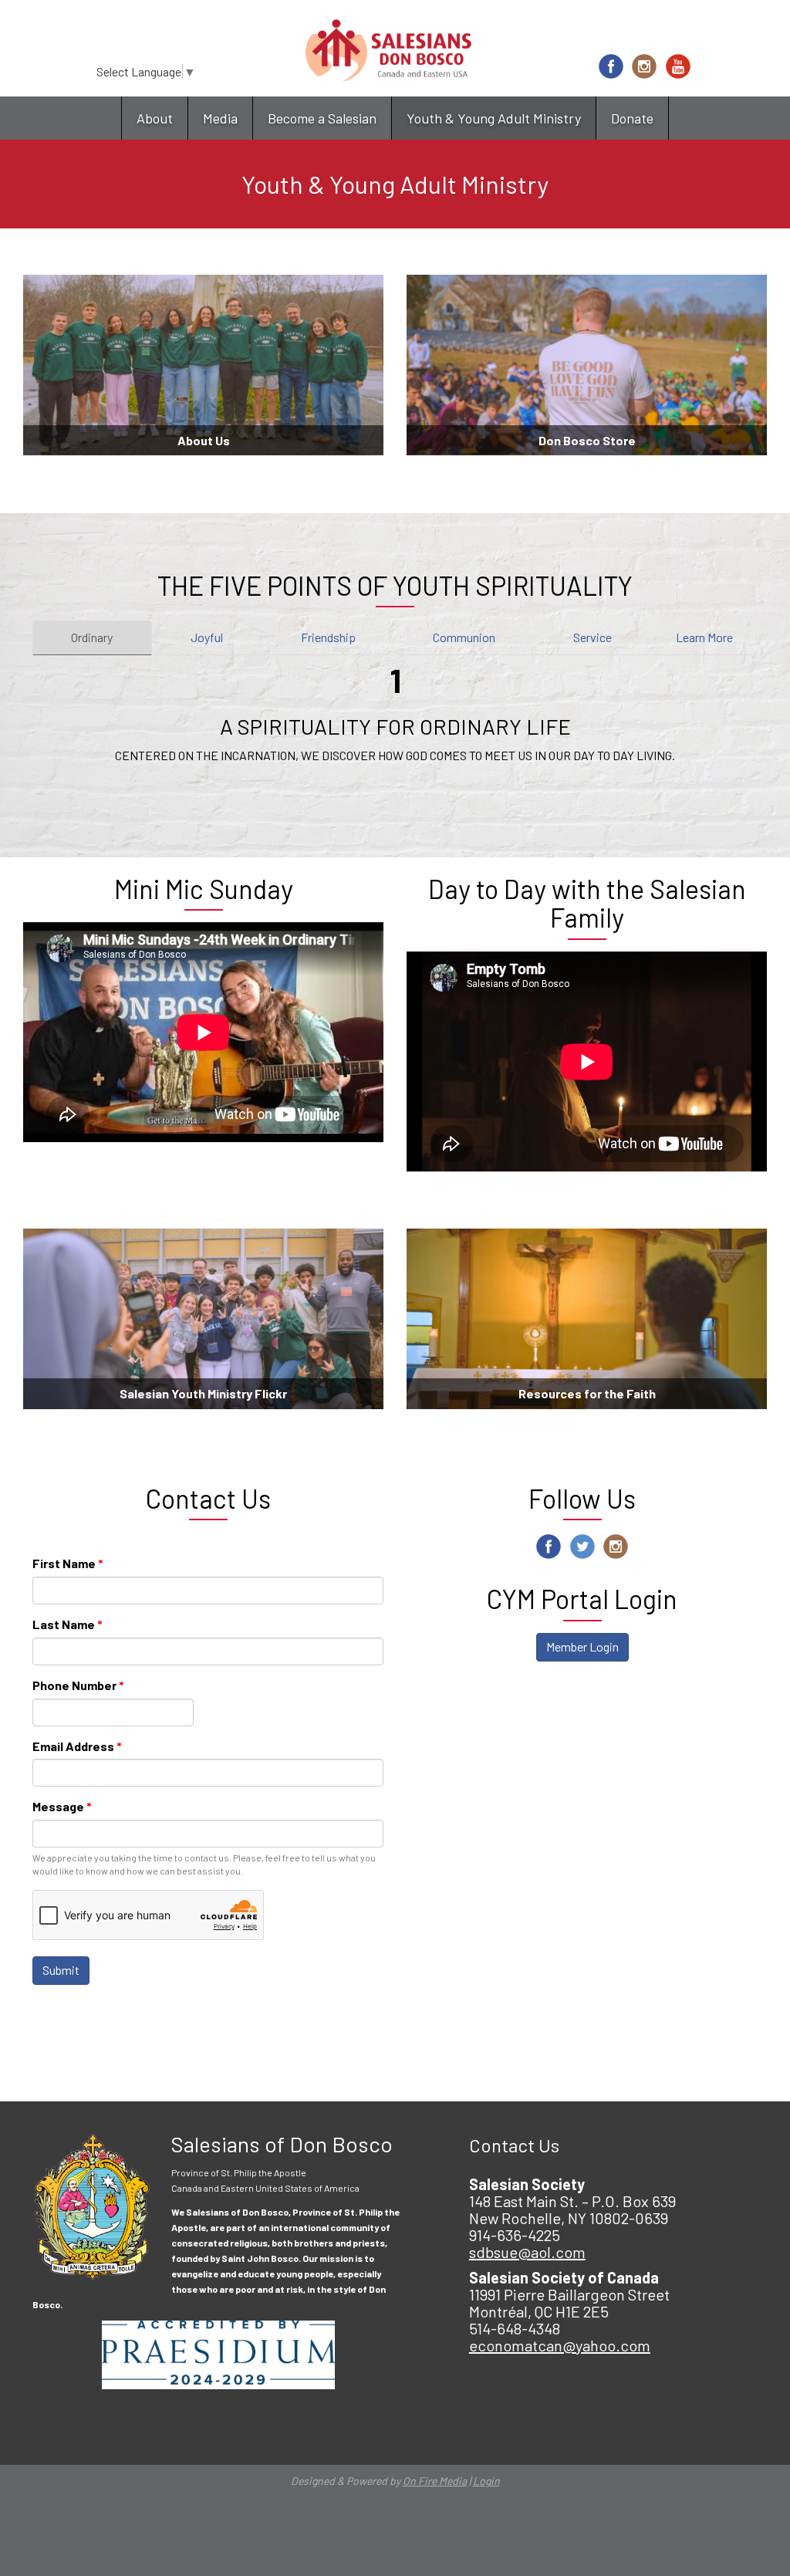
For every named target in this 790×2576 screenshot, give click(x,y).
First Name (68, 1563)
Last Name (68, 1624)
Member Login (582, 1646)
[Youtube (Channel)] (678, 66)
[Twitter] (582, 1547)
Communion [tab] (464, 637)
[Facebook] (611, 66)
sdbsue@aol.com (527, 2252)
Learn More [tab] (704, 637)
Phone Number (78, 1685)
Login (486, 2481)
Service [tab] (592, 637)
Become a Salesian (322, 118)
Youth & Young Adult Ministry (494, 118)
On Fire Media (435, 2481)
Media (220, 118)
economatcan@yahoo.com (560, 2345)
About (155, 118)
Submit (61, 1970)
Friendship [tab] (328, 637)
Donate (632, 118)
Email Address (77, 1746)
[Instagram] (644, 66)
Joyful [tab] (207, 637)
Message (62, 1806)
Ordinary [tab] (92, 637)
